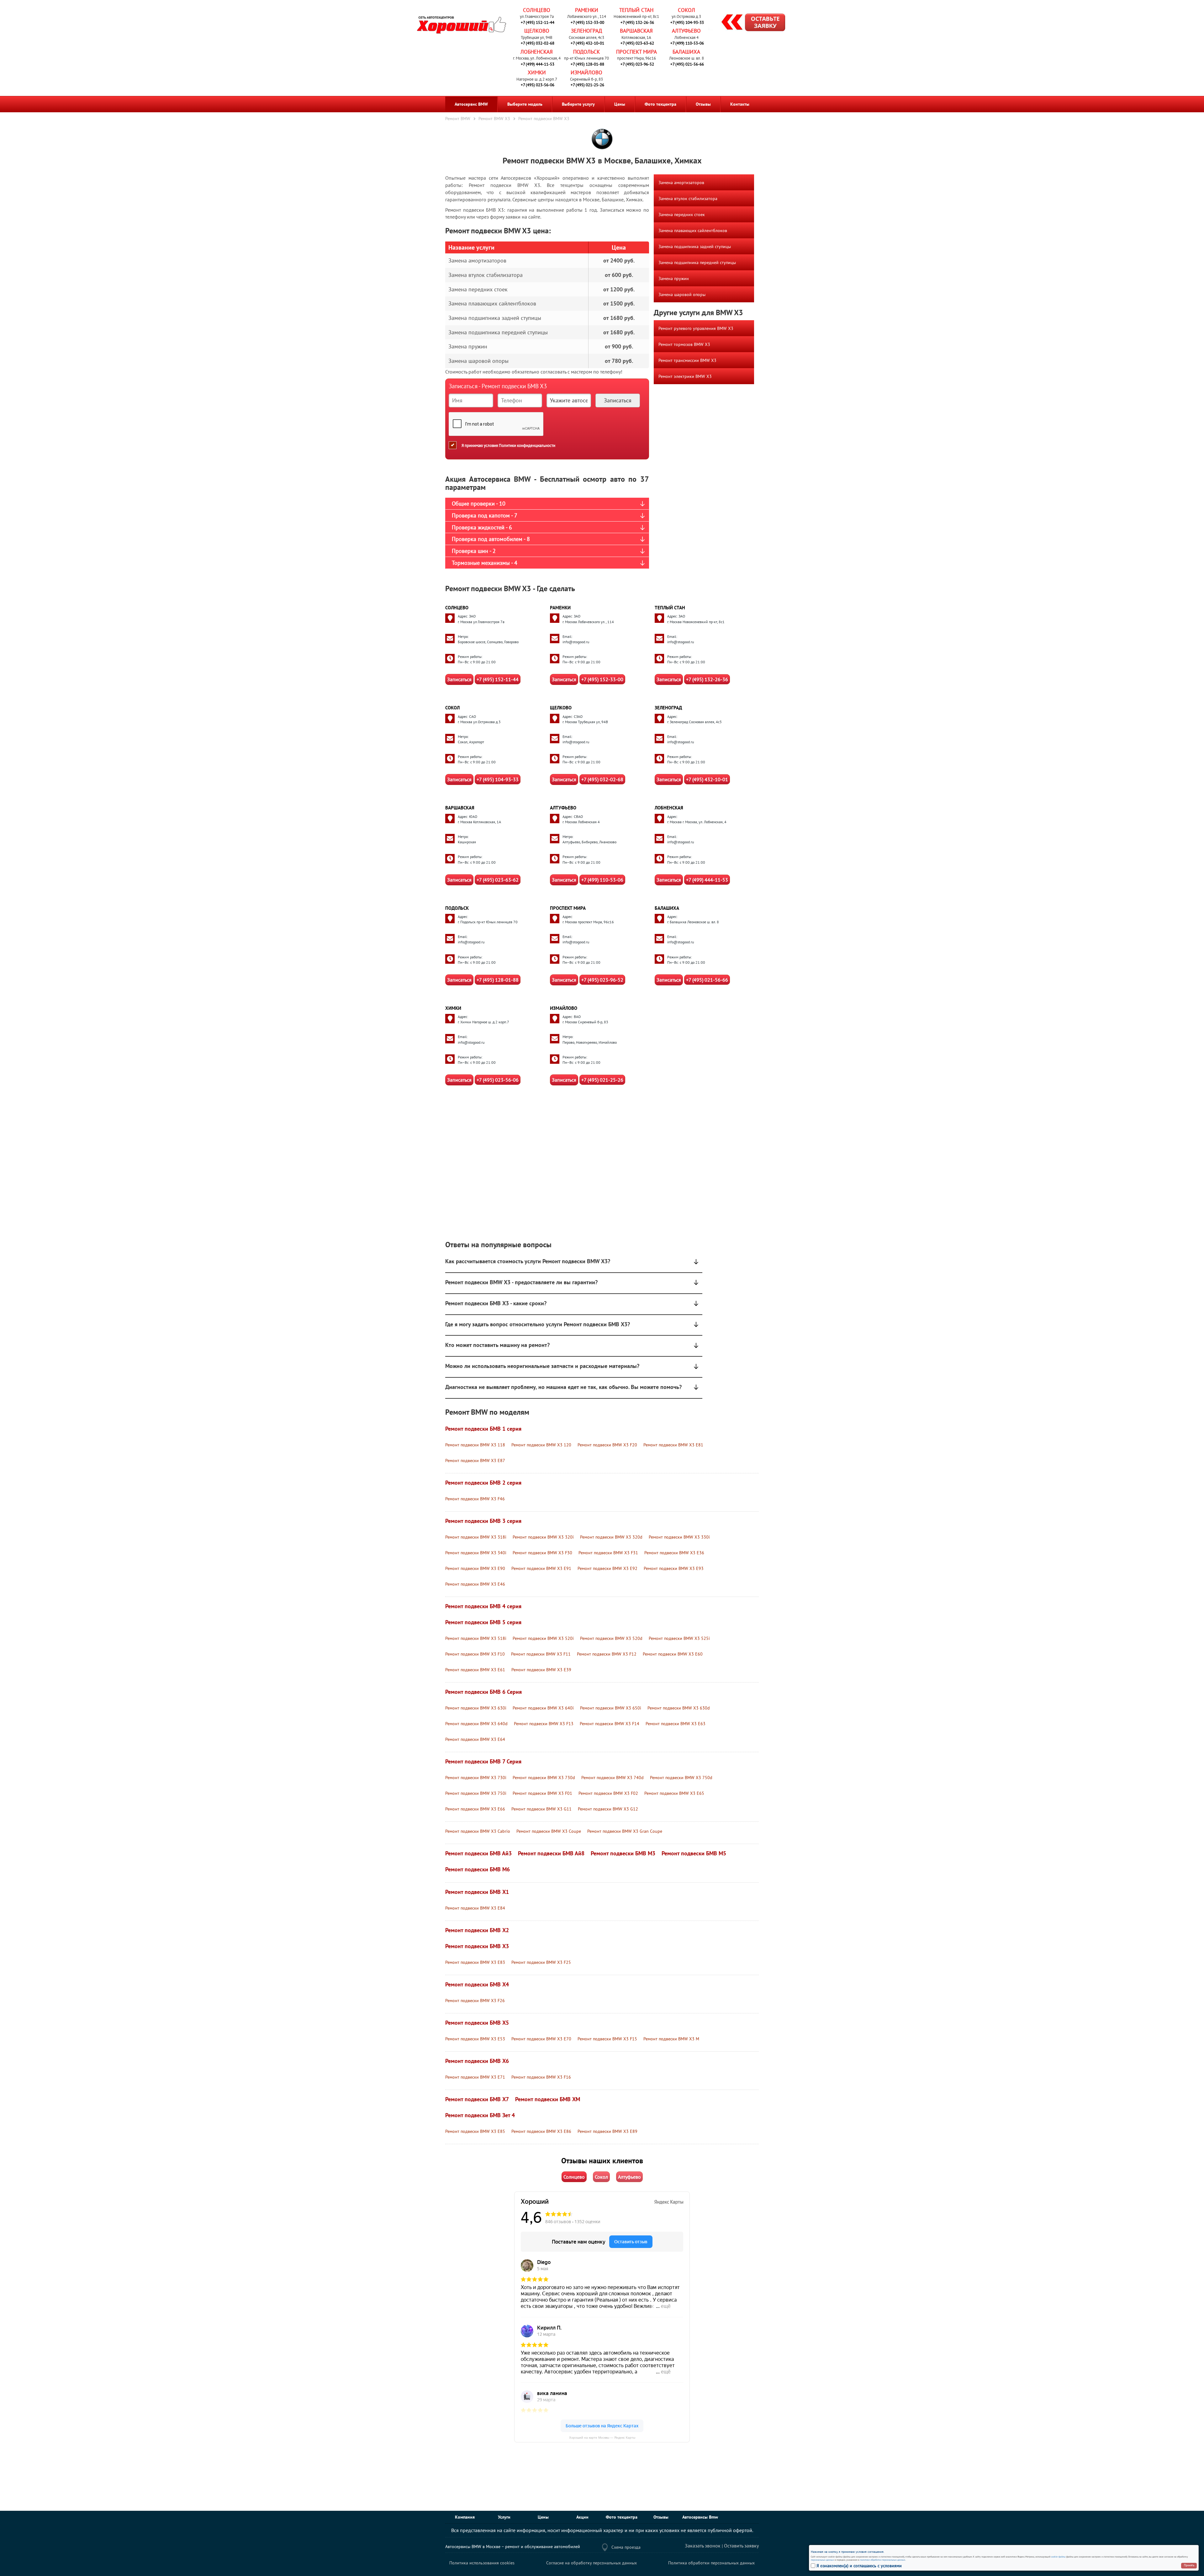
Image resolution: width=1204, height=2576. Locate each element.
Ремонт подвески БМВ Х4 (477, 1984)
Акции (582, 2517)
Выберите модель (525, 104)
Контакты (740, 104)
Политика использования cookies (482, 2563)
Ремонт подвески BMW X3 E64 (475, 1739)
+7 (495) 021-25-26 (587, 85)
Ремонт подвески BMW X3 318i (476, 1537)
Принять (1189, 2565)
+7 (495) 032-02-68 (538, 43)
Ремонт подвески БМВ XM (548, 2099)
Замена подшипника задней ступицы (695, 246)
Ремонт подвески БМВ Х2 (477, 1930)
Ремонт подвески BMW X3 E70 (541, 2039)
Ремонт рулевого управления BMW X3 (696, 328)
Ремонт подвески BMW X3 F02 (608, 1793)
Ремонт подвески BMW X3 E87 (475, 1460)
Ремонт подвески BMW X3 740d (613, 1778)
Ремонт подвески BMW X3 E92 (607, 1568)
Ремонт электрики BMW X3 (685, 376)
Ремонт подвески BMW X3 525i (679, 1638)
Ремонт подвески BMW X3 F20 (607, 1445)
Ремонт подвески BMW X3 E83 (475, 1962)
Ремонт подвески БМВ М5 (694, 1853)
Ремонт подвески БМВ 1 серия (483, 1429)
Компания (465, 2517)
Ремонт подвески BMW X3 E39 (541, 1670)
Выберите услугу (578, 104)
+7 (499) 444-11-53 (538, 64)
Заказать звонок (703, 2546)
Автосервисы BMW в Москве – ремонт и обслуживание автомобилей (513, 2547)
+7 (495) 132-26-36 (637, 22)
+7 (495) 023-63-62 (637, 43)
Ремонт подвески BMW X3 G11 (541, 1809)
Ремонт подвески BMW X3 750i (476, 1793)
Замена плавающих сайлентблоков (693, 231)
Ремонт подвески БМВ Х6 (477, 2061)
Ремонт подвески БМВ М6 (478, 1869)
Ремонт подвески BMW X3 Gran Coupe (625, 1831)
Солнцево (537, 10)
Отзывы (703, 104)
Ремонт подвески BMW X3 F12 (607, 1654)
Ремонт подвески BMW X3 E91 (541, 1568)
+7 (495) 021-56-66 (687, 64)
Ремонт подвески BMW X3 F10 (475, 1654)
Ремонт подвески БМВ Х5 (477, 2023)
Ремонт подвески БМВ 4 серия (483, 1606)
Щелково (537, 31)
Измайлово (586, 72)
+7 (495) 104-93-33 (687, 22)
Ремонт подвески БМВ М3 (623, 1853)
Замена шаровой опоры (682, 294)
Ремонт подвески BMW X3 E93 (674, 1568)
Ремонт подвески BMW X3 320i (543, 1537)
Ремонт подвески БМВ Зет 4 (480, 2115)
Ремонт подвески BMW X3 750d (681, 1778)
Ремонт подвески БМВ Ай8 (551, 1853)
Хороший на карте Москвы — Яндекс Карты (602, 2438)
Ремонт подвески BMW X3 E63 (676, 1724)
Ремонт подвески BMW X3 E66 (475, 1809)
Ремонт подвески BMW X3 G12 (608, 1809)
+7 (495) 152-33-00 (587, 22)
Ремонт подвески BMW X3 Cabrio (478, 1831)
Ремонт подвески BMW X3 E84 (475, 1908)
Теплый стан (636, 10)
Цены (620, 104)
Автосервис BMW (471, 104)
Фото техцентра (660, 104)
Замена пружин (674, 278)
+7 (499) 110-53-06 (687, 43)
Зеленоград (586, 31)
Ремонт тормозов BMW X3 (684, 344)
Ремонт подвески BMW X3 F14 (610, 1724)
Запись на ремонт (748, 23)
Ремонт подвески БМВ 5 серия (483, 1622)
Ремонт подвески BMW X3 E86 (541, 2131)
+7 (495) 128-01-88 (587, 64)
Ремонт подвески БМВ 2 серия (483, 1483)
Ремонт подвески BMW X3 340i (476, 1553)
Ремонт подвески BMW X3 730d (544, 1778)
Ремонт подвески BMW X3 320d (611, 1537)
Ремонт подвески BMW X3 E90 (475, 1568)
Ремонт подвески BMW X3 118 (475, 1445)
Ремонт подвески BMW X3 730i (476, 1778)
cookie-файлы (1058, 2557)
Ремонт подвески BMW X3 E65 (674, 1793)
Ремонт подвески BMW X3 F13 (544, 1724)
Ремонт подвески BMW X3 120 (541, 1445)
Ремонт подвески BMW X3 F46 (475, 1499)
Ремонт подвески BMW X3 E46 (475, 1584)
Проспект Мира (636, 52)
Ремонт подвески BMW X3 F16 (541, 2077)
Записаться (459, 679)
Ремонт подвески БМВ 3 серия (483, 1521)
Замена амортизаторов (681, 183)
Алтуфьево (686, 31)
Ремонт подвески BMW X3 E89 (607, 2131)
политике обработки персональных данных (883, 2560)
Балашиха (686, 52)
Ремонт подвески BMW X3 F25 (541, 1962)
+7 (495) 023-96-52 (637, 64)
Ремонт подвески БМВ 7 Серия (483, 1761)
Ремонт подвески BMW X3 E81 (673, 1445)
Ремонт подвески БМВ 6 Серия (483, 1692)
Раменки (587, 10)
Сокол (686, 10)
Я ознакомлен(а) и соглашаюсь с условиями (859, 2566)
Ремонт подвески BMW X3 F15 (607, 2039)
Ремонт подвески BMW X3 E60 (673, 1654)
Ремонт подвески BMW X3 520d (611, 1638)
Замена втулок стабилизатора (688, 199)
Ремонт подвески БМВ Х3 (477, 1946)
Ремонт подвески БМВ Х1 (477, 1892)
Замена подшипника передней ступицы (697, 262)
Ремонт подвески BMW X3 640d (476, 1724)
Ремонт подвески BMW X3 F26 (475, 2001)
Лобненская (537, 52)
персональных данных (822, 2560)
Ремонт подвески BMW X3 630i (476, 1708)
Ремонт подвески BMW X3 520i (543, 1638)
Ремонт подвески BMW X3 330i (679, 1537)
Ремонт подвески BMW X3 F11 (541, 1654)
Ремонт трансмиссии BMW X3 (687, 360)
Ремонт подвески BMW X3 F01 (542, 1793)
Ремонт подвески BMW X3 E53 (475, 2039)
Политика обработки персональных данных (711, 2563)
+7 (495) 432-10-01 (587, 43)
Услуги (504, 2517)
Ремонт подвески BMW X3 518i (476, 1638)
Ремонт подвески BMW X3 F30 (542, 1553)
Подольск (586, 52)
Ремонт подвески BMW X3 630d (679, 1708)
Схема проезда (626, 2547)
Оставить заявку (741, 2546)
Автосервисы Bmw (700, 2517)
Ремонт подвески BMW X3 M (671, 2039)
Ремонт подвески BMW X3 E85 (475, 2131)
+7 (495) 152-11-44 (538, 22)
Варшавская (636, 31)
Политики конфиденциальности (527, 445)
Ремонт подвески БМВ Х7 (477, 2099)
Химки (537, 72)
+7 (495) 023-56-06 (538, 85)
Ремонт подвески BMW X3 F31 (608, 1553)
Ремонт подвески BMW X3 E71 (475, 2077)
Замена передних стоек (682, 215)
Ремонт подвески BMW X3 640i (543, 1708)
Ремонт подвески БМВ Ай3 (478, 1853)
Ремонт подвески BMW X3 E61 (475, 1670)
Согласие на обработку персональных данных (591, 2563)
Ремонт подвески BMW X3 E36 (674, 1553)
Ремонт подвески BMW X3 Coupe (549, 1831)
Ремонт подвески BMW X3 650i (611, 1708)
